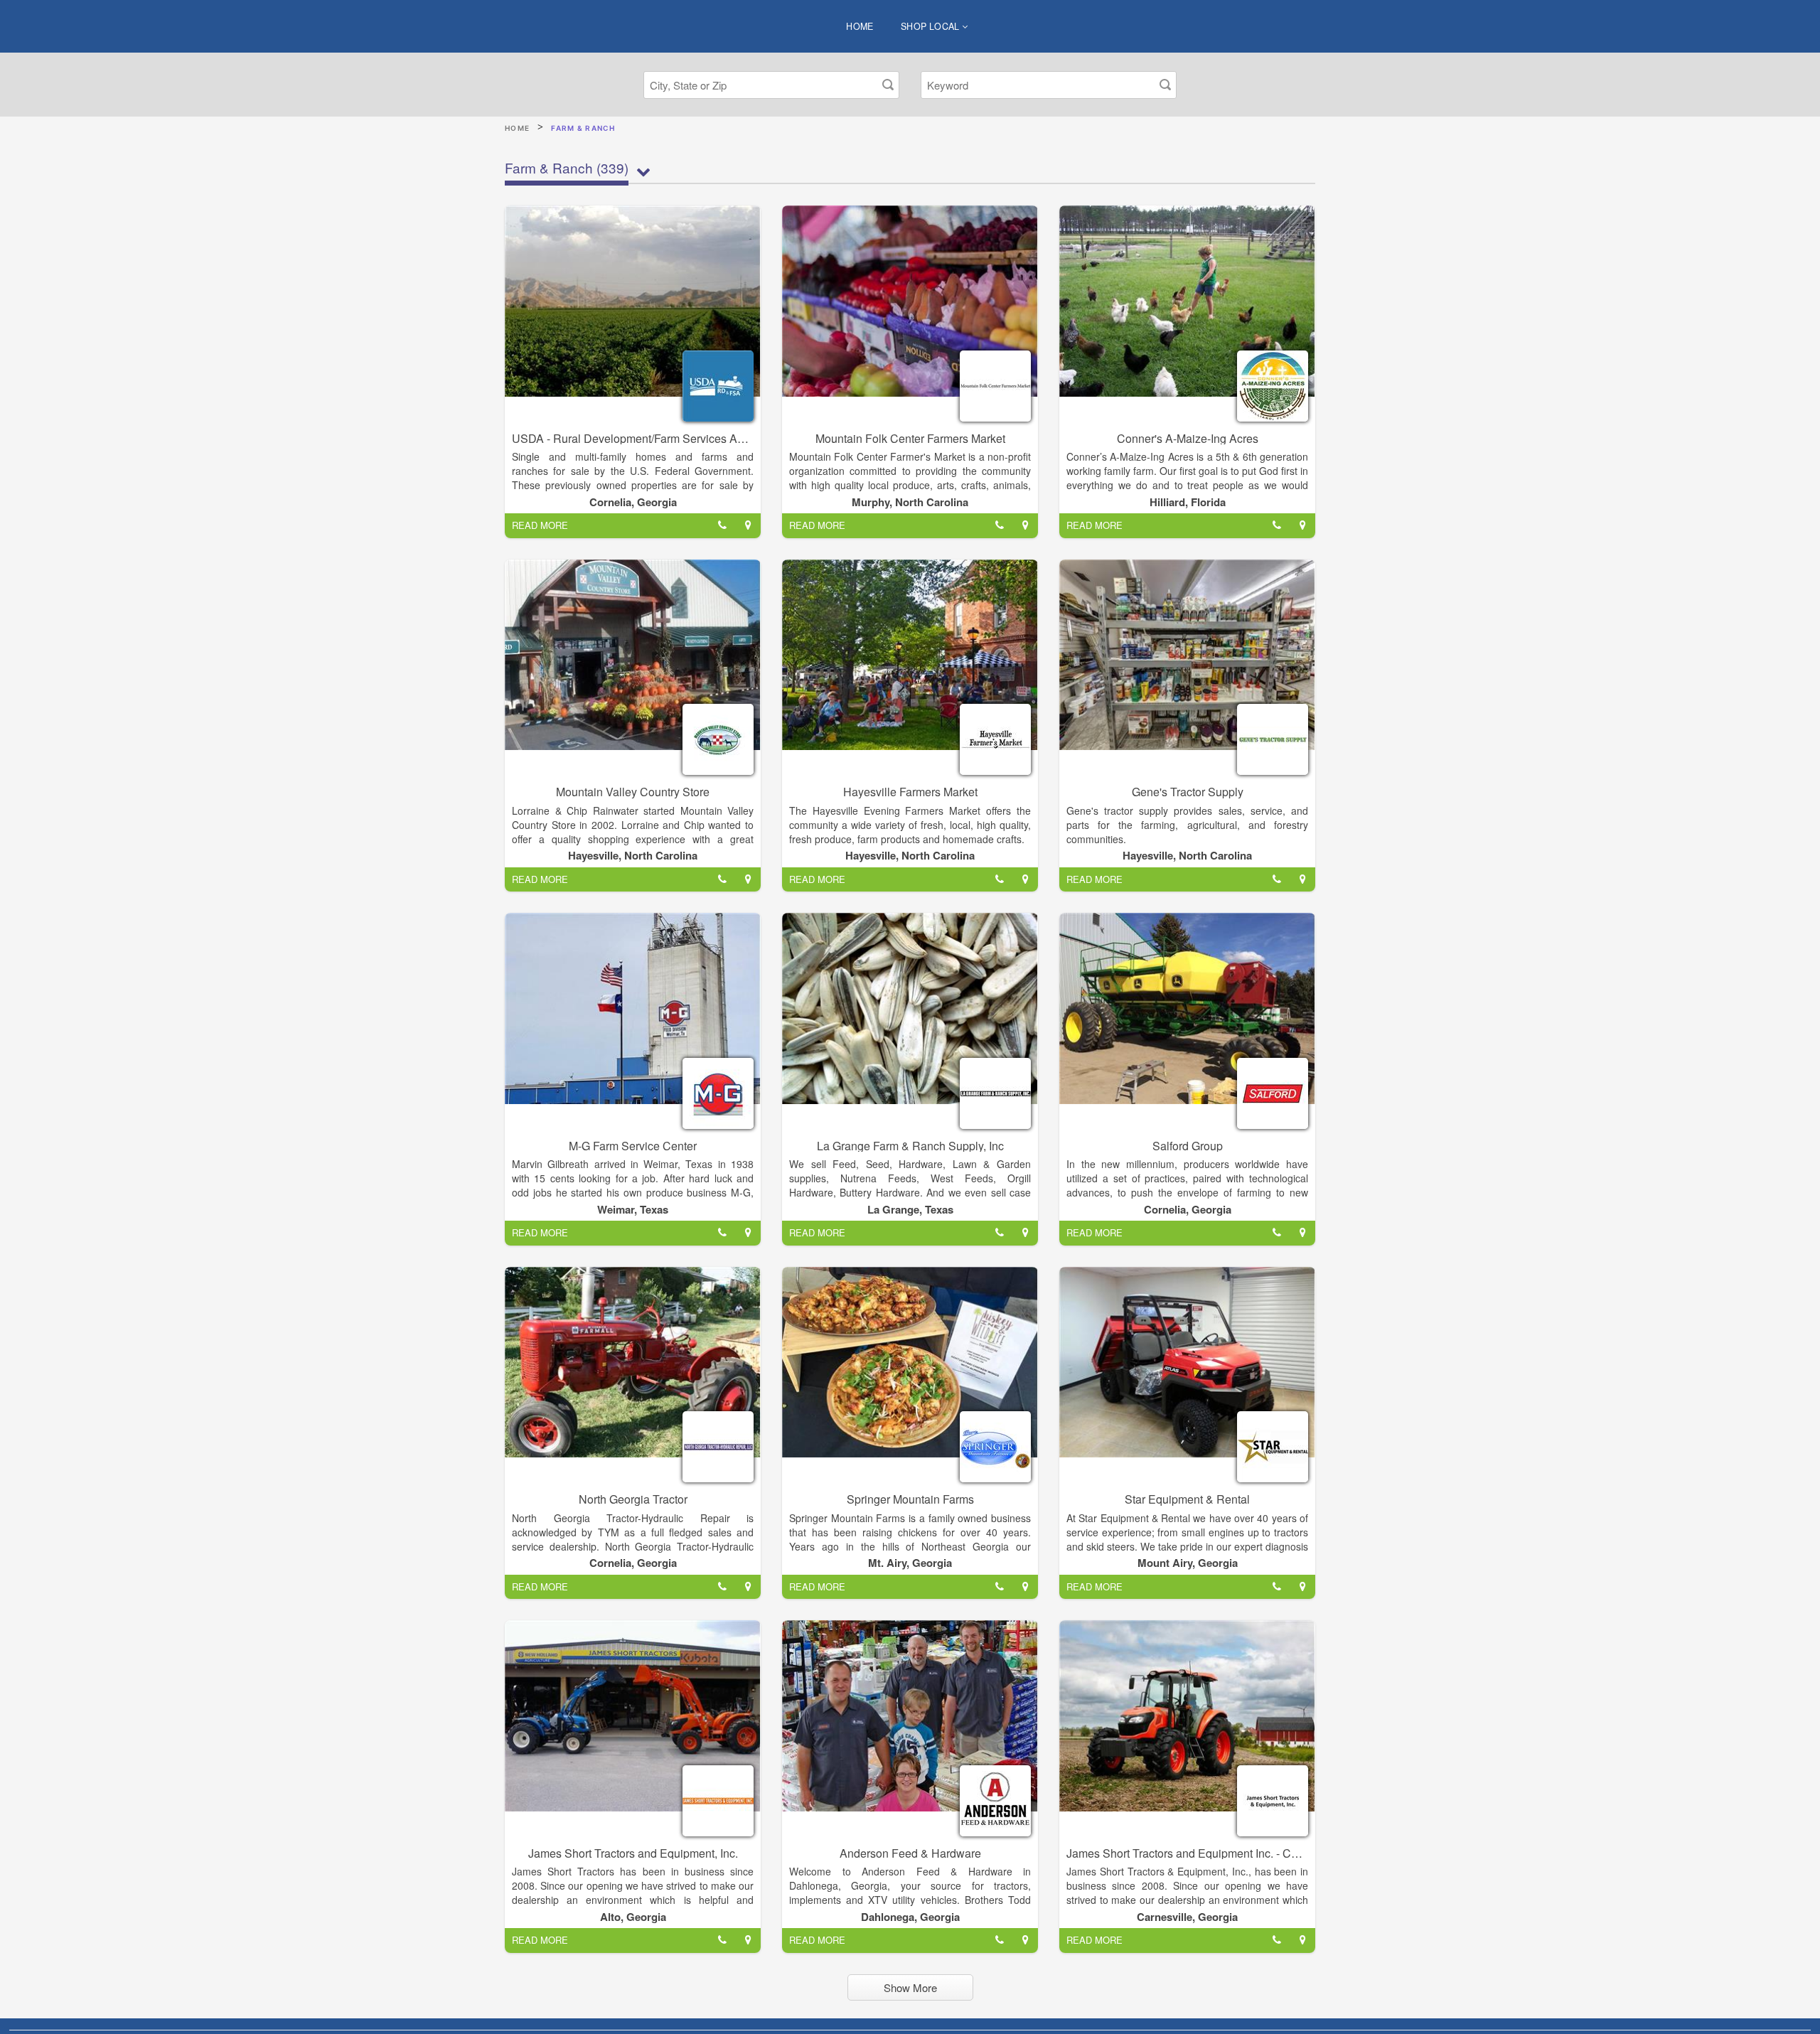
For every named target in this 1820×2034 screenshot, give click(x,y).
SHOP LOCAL (931, 26)
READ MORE (540, 525)
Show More (910, 1987)
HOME (860, 26)
